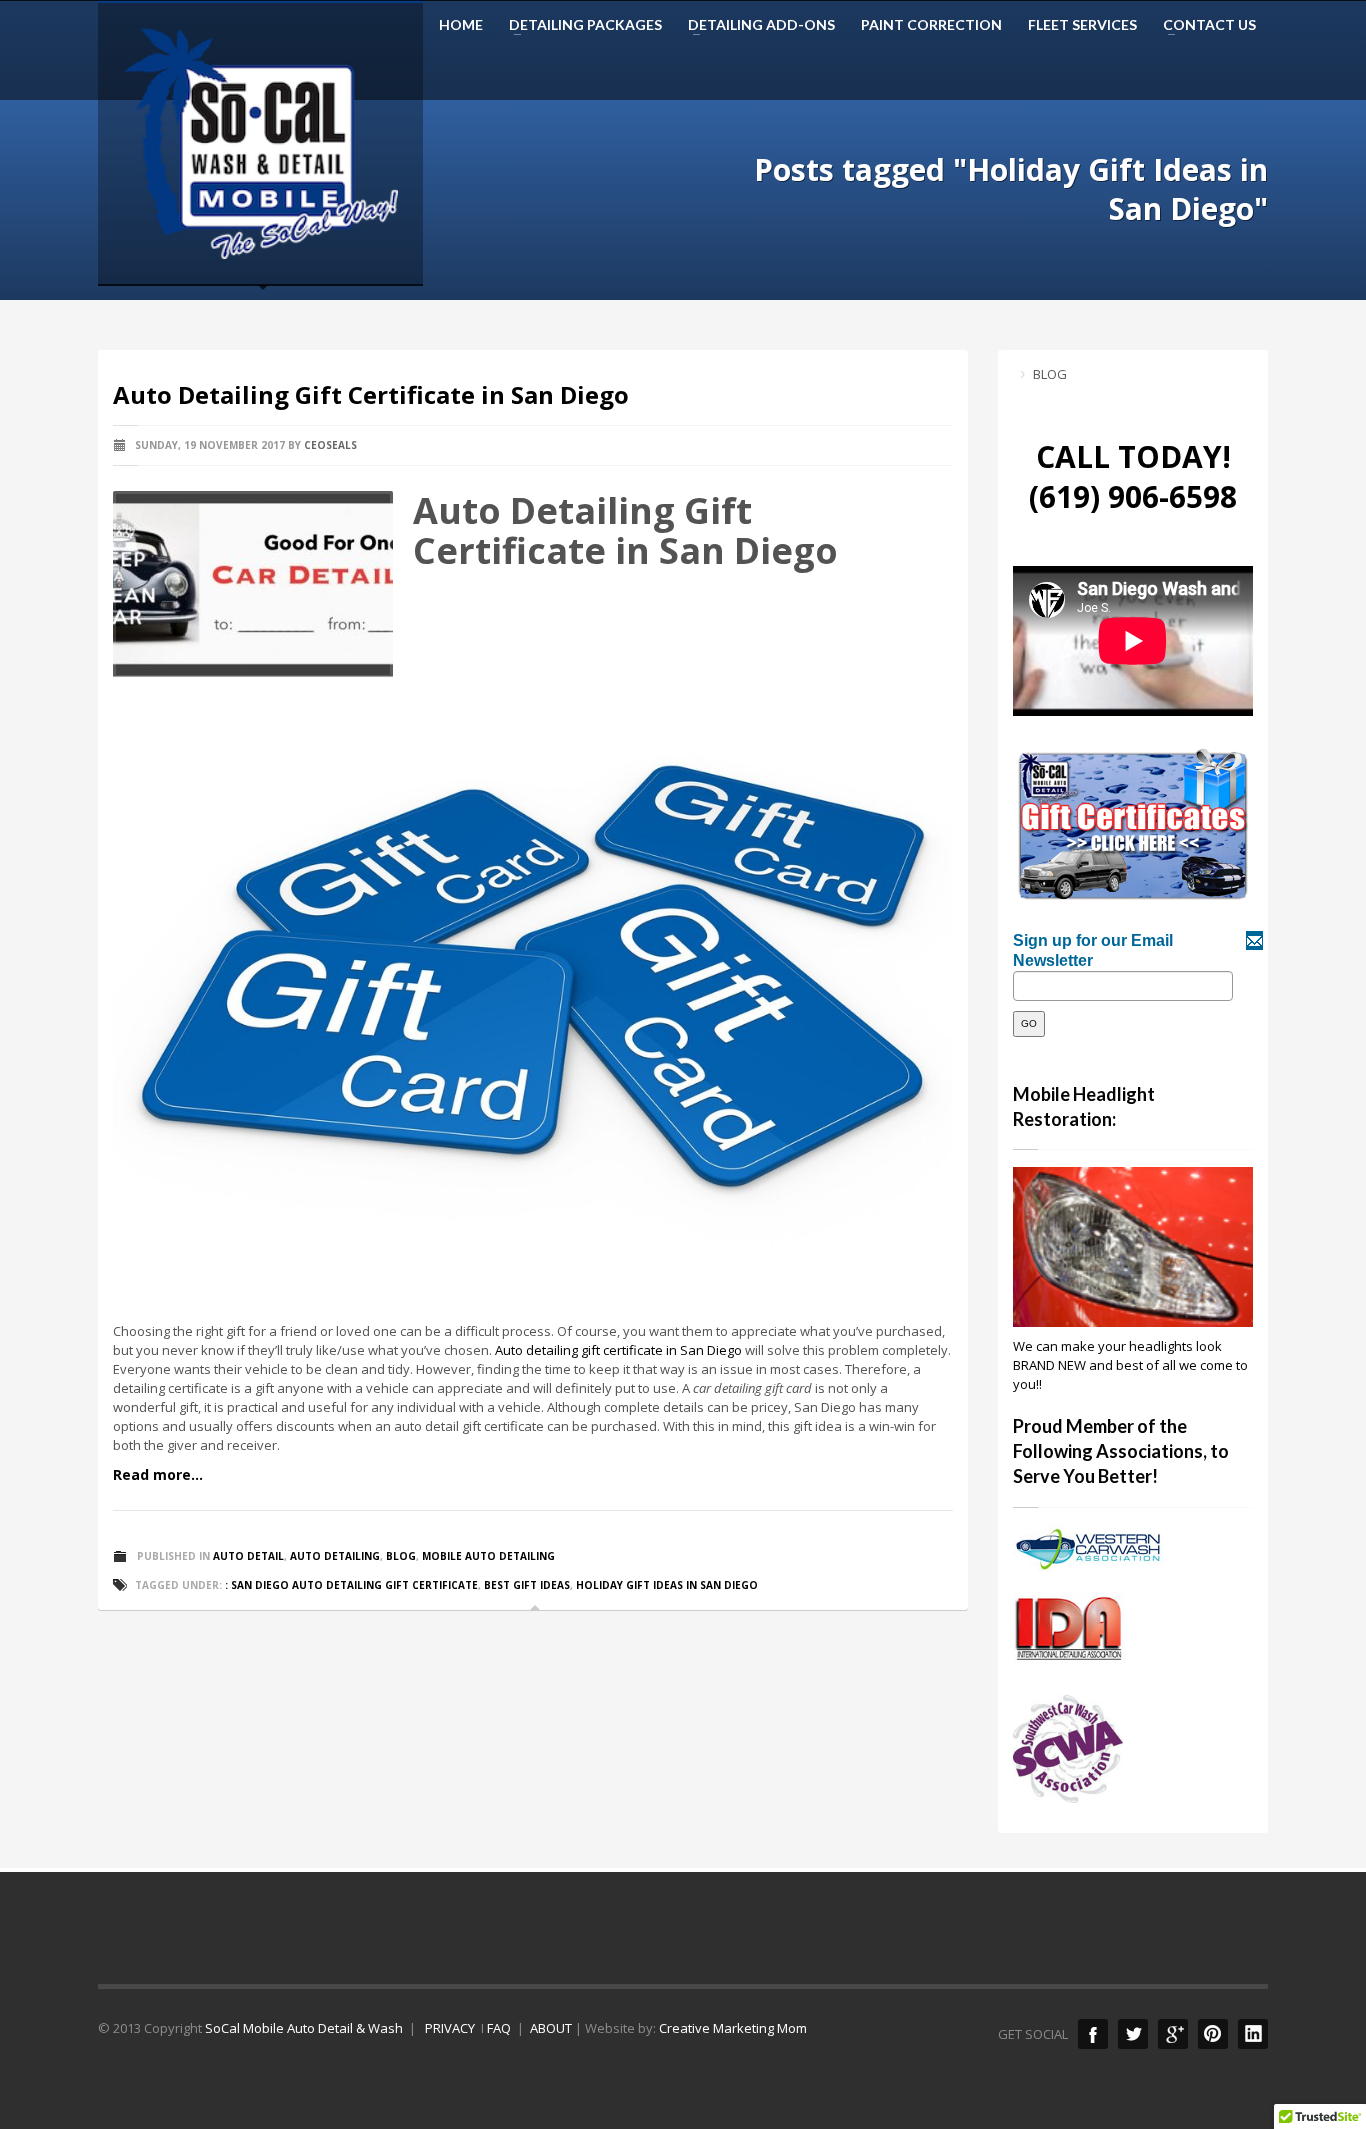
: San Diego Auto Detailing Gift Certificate (351, 1585)
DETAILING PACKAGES (579, 25)
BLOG (1050, 374)
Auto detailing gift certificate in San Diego (618, 1350)
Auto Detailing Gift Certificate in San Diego (371, 394)
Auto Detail (248, 1556)
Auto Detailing (335, 1556)
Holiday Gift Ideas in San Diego (667, 1585)
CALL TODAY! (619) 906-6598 (1133, 476)
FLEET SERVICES (1082, 25)
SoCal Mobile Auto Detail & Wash (304, 2028)
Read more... (158, 1474)
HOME (461, 25)
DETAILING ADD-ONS (755, 25)
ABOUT (551, 2028)
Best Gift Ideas (527, 1585)
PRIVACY (448, 2028)
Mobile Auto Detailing (488, 1556)
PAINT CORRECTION (931, 25)
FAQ (499, 2028)
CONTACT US (1203, 25)
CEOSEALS (330, 445)
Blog (401, 1556)
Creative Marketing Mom (733, 2028)
